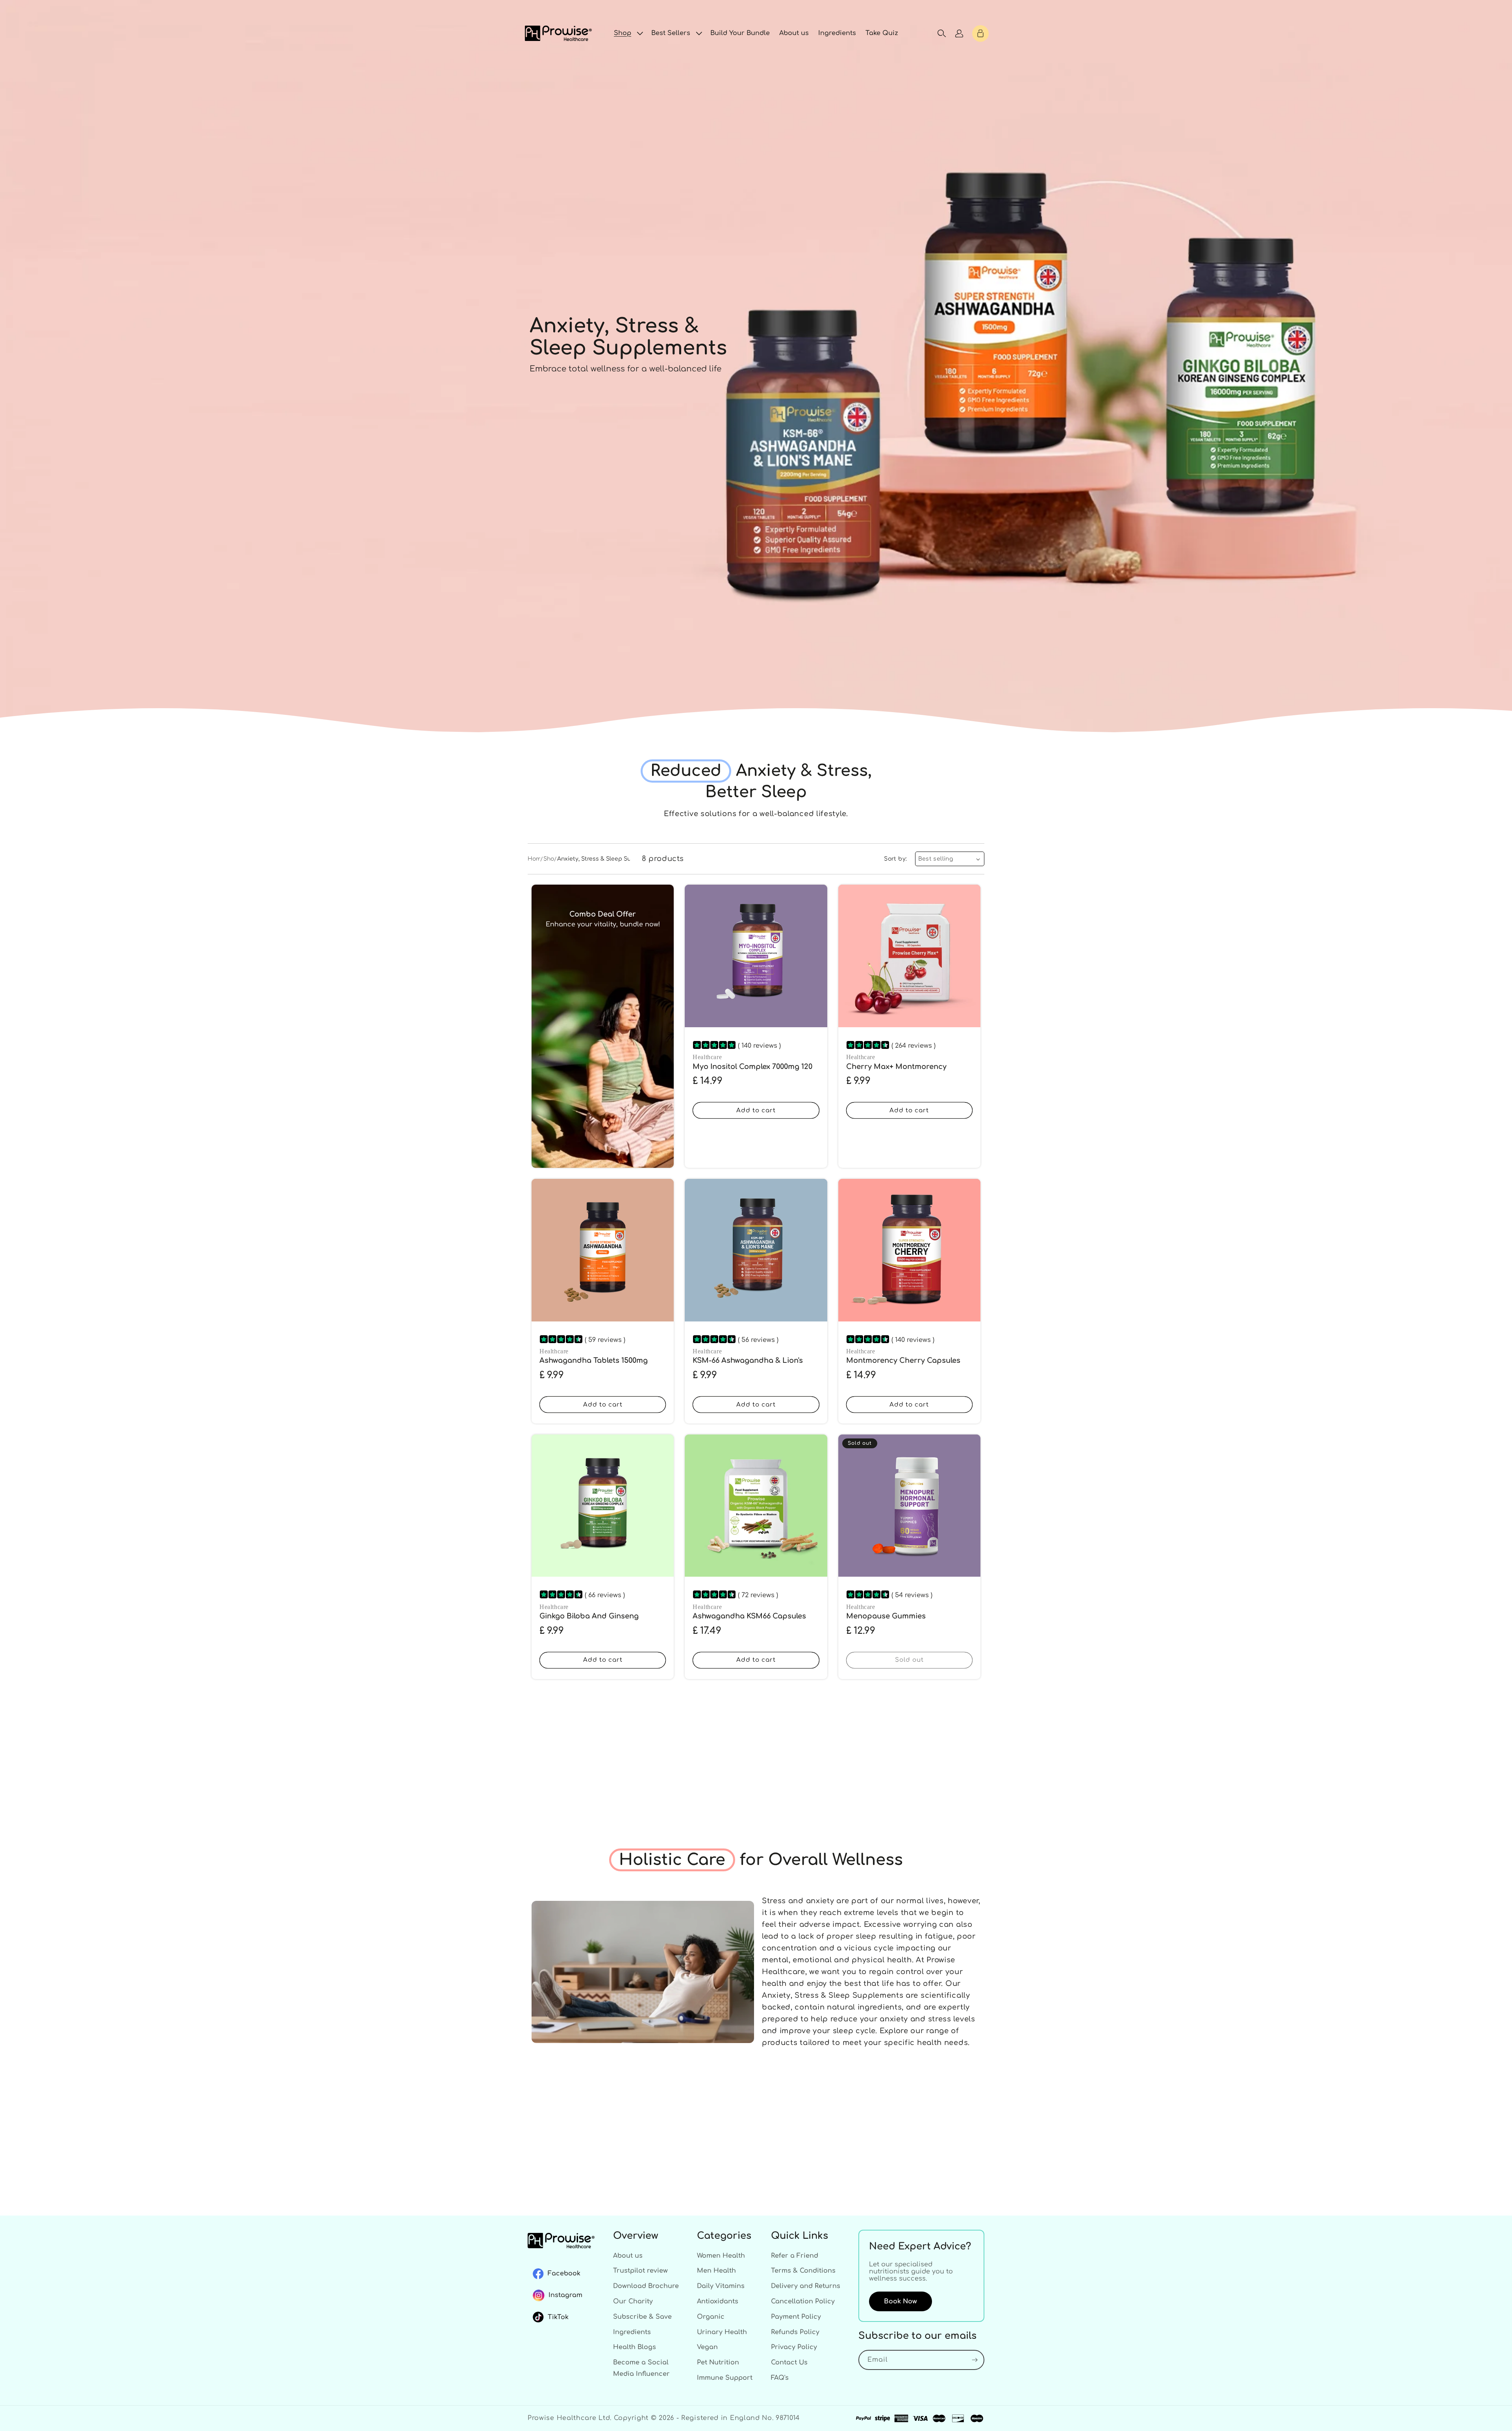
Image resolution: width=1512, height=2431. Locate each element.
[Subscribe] (975, 2360)
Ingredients (632, 2332)
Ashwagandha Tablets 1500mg (594, 1360)
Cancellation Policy (803, 2301)
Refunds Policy (795, 2332)
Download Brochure (646, 2286)
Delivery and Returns (806, 2286)
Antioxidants (718, 2301)
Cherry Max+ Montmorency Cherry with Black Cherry (896, 1071)
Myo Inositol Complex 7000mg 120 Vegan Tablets (752, 1071)
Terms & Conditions (803, 2271)
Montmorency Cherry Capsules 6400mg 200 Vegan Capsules (903, 1365)
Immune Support (725, 2378)
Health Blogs (635, 2347)
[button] (628, 33)
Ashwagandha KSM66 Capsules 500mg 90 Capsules (749, 1621)
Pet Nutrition (718, 2362)
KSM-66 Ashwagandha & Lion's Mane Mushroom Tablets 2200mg (753, 1365)
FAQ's (780, 2378)
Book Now (901, 2301)
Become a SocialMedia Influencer (641, 2368)
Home (536, 859)
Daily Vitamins (721, 2286)
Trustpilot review (640, 2271)
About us (628, 2256)
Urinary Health (722, 2332)
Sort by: (895, 859)
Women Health (721, 2256)
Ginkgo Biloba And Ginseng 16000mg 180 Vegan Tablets (589, 1621)
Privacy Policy (794, 2347)
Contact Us (789, 2362)
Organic (711, 2317)
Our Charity (633, 2301)
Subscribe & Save (642, 2317)
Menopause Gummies (886, 1616)
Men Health (716, 2271)
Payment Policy (796, 2317)
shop (551, 859)
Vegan (707, 2347)
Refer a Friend (795, 2256)
